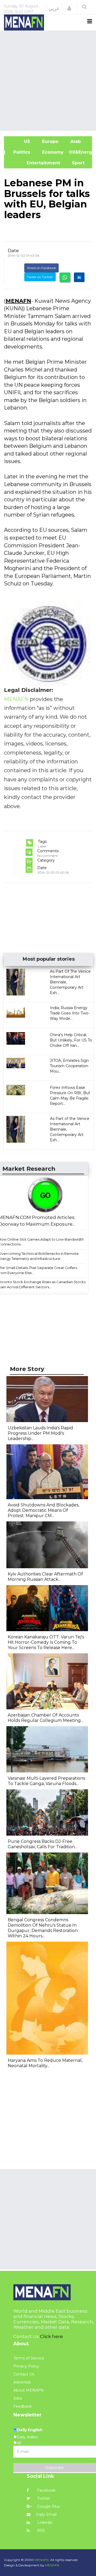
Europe (50, 141)
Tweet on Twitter (40, 277)
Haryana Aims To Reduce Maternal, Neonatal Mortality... (45, 2063)
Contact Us (24, 2374)
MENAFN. (42, 2560)
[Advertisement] (48, 80)
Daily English (30, 2430)
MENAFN (18, 301)
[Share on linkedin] (79, 277)
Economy (52, 152)
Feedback (23, 2406)
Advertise (22, 2382)
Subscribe (55, 2468)
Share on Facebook (41, 268)
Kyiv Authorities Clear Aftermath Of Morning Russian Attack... (45, 1577)
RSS (40, 2530)
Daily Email (46, 2514)
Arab (75, 141)
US (20, 141)
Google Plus (48, 2506)
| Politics (20, 152)
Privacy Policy (26, 2366)
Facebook (46, 2490)
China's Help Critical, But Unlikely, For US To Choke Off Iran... (71, 1040)
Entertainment (35, 163)
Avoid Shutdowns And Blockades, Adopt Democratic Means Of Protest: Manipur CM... (43, 1510)
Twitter (43, 2498)
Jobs (18, 2398)
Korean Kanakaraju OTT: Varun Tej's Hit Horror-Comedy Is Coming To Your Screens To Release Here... (46, 1642)
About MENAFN (29, 2390)
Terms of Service (29, 2358)
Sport (75, 163)
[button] (69, 9)
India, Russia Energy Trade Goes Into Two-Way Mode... (70, 1013)
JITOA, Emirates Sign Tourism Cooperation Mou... (69, 1066)
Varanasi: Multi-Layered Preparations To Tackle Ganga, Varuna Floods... (46, 1781)
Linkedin (44, 2522)
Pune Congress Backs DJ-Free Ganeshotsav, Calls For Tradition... (43, 1844)
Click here (51, 2336)
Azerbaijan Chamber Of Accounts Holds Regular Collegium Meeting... (45, 1718)
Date (13, 251)
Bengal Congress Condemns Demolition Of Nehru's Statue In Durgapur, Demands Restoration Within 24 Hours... (43, 1928)
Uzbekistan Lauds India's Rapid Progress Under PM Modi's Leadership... (40, 1433)
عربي (54, 9)
